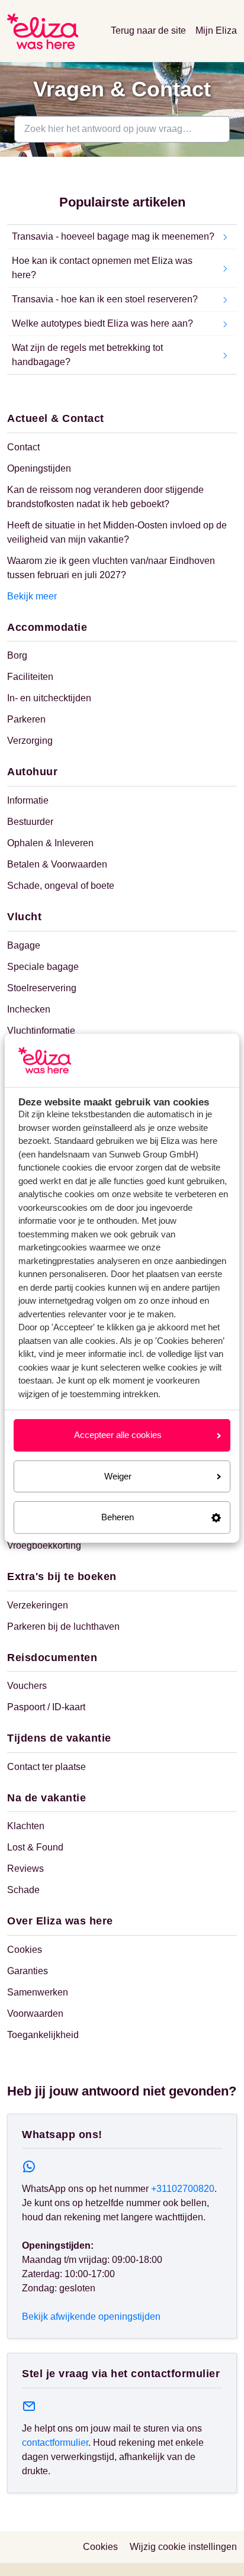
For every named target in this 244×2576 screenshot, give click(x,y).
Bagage (24, 945)
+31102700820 (183, 2189)
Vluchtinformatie (41, 1031)
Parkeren (26, 719)
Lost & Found (35, 1847)
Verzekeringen (38, 1605)
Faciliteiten (30, 677)
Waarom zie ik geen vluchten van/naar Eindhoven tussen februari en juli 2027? (111, 568)
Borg (17, 655)
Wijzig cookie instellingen (183, 2547)
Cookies (25, 1950)
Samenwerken (38, 1992)
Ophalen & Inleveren (50, 843)
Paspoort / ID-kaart (46, 1707)
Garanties (28, 1971)
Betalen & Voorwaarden (57, 864)
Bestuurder (30, 822)
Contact (23, 447)
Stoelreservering (42, 988)
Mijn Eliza (216, 30)
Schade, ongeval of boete (61, 886)
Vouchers (27, 1686)
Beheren (118, 1517)
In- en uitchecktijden (49, 698)
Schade (23, 1890)
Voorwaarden (35, 2014)
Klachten (26, 1826)
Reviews (25, 1869)
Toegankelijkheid (43, 2035)
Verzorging (30, 741)
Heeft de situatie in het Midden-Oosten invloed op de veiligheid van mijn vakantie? (117, 532)
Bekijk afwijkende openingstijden (91, 2317)
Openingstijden (39, 468)
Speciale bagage (43, 967)
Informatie (28, 800)
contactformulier (55, 2443)
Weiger (118, 1476)
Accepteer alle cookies (118, 1435)
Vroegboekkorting (44, 1545)
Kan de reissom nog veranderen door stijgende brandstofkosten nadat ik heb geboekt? (105, 497)
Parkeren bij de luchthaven (63, 1626)
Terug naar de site (148, 30)
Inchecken (29, 1009)
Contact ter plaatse (46, 1767)
